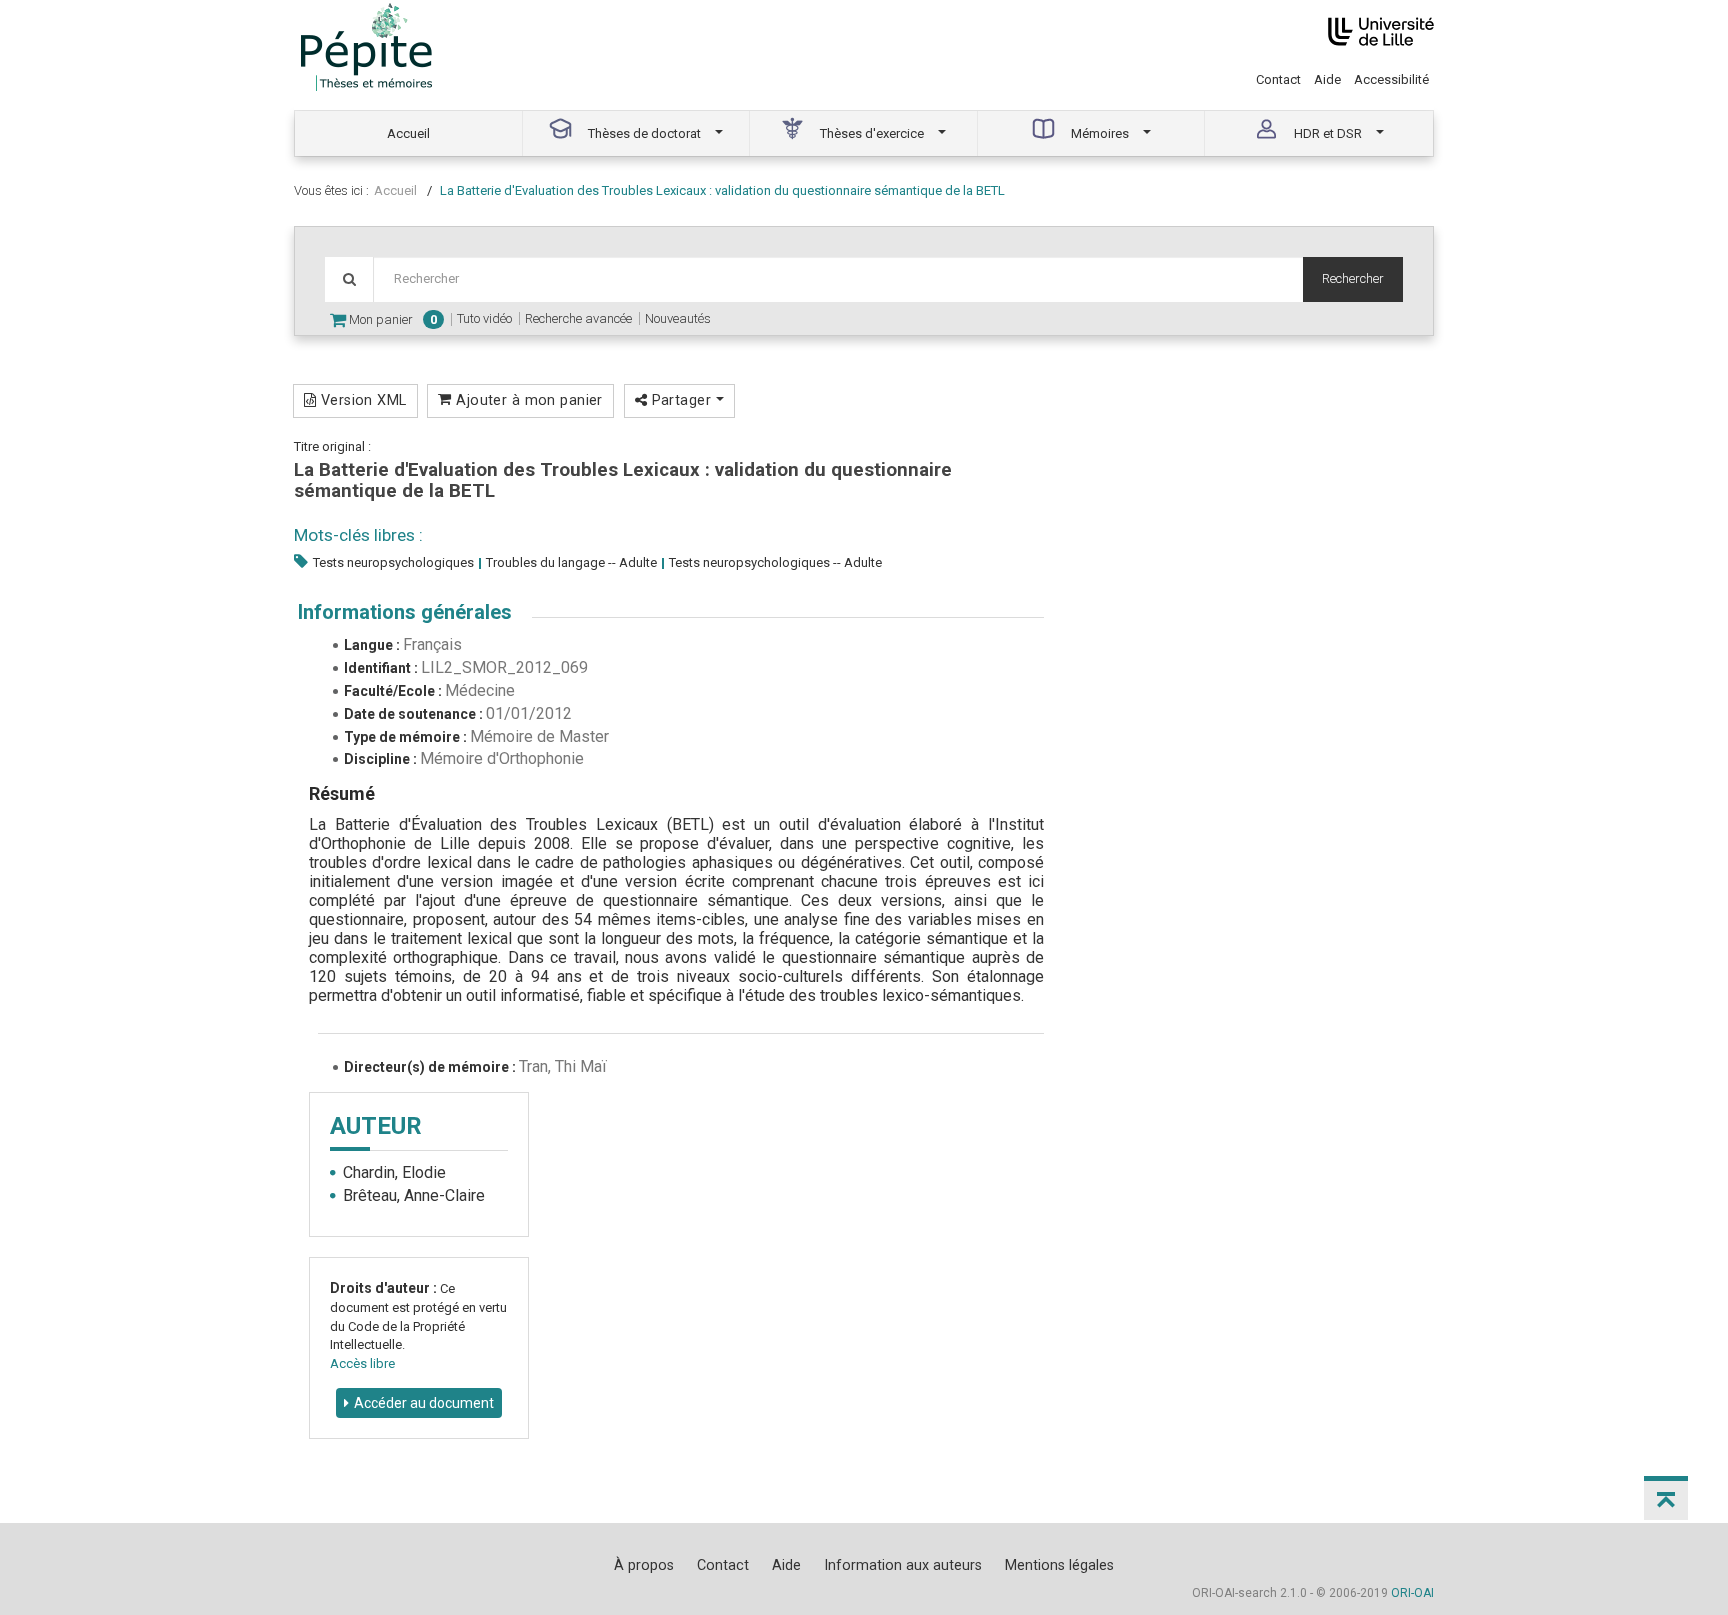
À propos (644, 1565)
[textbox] (838, 279)
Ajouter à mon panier (527, 400)
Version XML (361, 400)
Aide (1327, 79)
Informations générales (405, 612)
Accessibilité (1391, 79)
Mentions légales (1059, 1565)
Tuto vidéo (484, 318)
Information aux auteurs (903, 1565)
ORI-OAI (1412, 1593)
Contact (1278, 79)
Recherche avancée (578, 318)
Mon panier (391, 319)
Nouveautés (678, 318)
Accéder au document (424, 1403)
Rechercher (1353, 278)
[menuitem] (409, 133)
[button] (1666, 1498)
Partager (681, 400)
